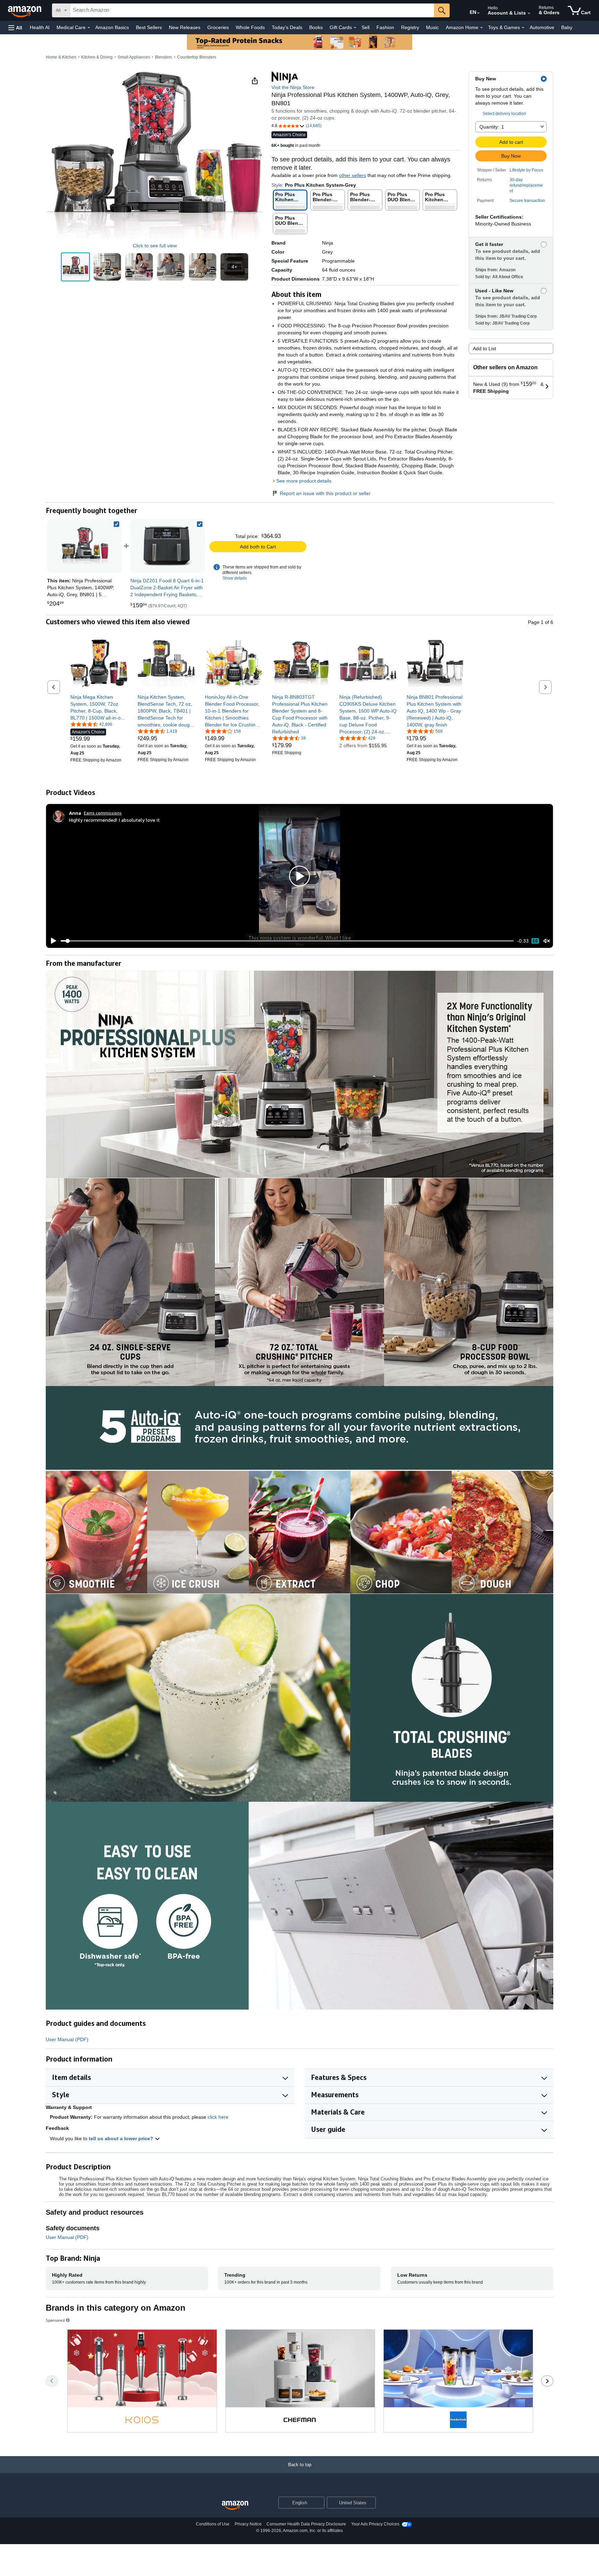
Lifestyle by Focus (526, 170)
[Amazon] (25, 10)
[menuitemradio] (535, 941)
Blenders (163, 57)
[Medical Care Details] (89, 28)
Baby (567, 27)
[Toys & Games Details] (523, 28)
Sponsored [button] (55, 2320)
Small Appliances (134, 57)
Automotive (542, 27)
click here (218, 2117)
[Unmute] (547, 941)
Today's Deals (287, 27)
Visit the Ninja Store (293, 87)
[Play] (52, 941)
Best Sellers (149, 27)
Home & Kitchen (61, 57)
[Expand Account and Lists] (529, 14)
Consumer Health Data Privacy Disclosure (306, 2524)
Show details (235, 578)
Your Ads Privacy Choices (375, 2524)
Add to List (484, 349)
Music (432, 27)
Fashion (385, 27)
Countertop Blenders (197, 57)
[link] (168, 546)
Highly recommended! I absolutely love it (114, 820)
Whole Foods (250, 27)
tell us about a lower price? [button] (122, 2138)
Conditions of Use (213, 2524)
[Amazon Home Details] (481, 28)
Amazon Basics (112, 27)
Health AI (40, 27)
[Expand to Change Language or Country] (478, 13)
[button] (15, 28)
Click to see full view (155, 246)
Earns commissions (103, 813)
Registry (410, 27)
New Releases (185, 27)
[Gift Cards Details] (355, 28)
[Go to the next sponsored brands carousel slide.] (547, 2381)
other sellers (353, 175)
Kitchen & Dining (97, 57)
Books (316, 27)
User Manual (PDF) (67, 2039)
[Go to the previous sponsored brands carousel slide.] (52, 2381)
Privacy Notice (248, 2524)
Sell (366, 27)
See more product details (304, 481)
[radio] (75, 267)
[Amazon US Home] (235, 2506)
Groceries (218, 27)
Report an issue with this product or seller (325, 493)
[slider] (287, 941)
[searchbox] (252, 10)
